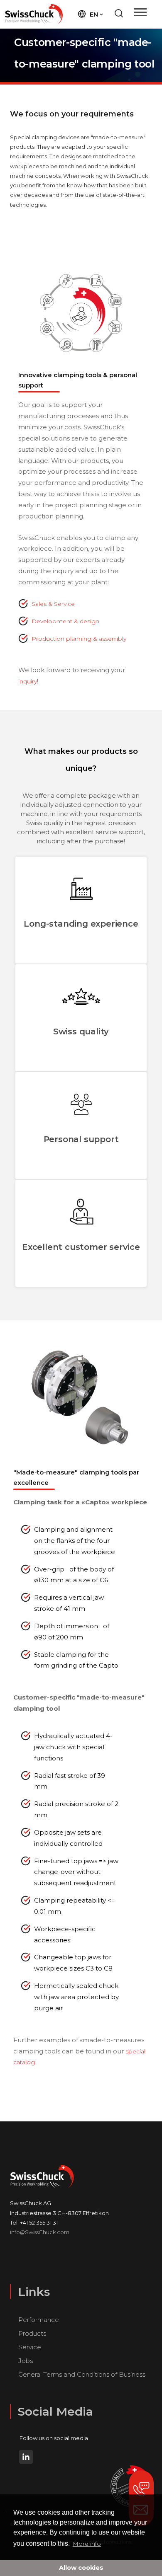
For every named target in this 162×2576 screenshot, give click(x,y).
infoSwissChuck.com (40, 2232)
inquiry (28, 681)
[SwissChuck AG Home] (34, 14)
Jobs (26, 2361)
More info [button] (87, 2544)
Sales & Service (53, 604)
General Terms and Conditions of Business (82, 2374)
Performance (39, 2320)
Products (32, 2333)
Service (30, 2347)
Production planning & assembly (79, 639)
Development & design (65, 621)
